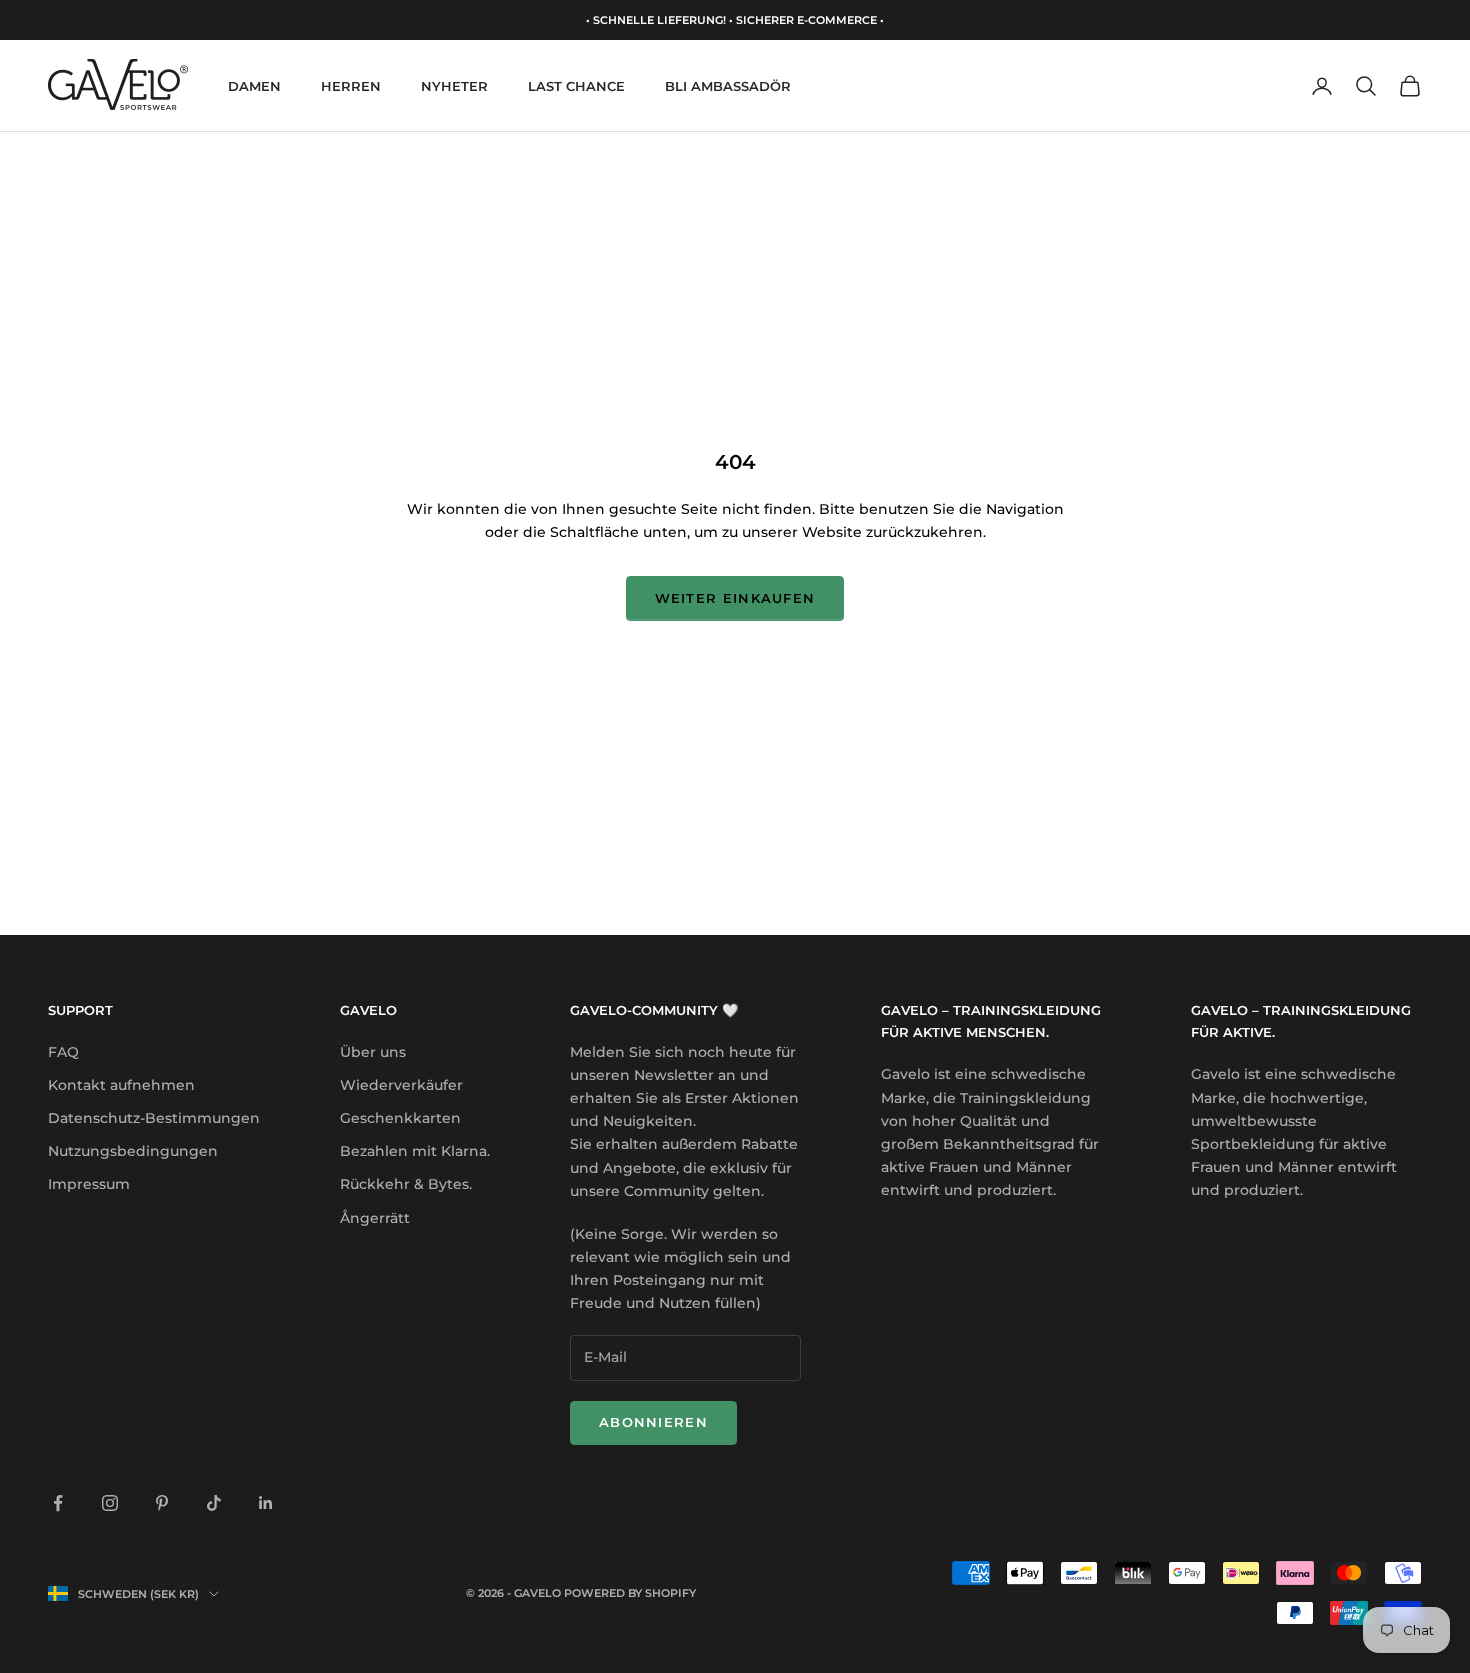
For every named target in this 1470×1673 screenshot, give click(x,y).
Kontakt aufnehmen (121, 1085)
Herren (351, 86)
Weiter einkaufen (735, 598)
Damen (254, 86)
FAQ (63, 1052)
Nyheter (454, 86)
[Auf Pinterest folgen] (162, 1503)
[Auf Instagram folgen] (110, 1503)
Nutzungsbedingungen (133, 1151)
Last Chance (576, 86)
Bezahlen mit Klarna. (415, 1151)
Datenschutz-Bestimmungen (154, 1118)
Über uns (373, 1052)
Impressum (89, 1184)
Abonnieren (653, 1422)
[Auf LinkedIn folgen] (266, 1503)
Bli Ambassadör (728, 86)
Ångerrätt (375, 1218)
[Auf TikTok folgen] (214, 1503)
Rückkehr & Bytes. (406, 1184)
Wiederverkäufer (401, 1085)
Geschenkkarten (400, 1118)
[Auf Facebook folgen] (58, 1503)
